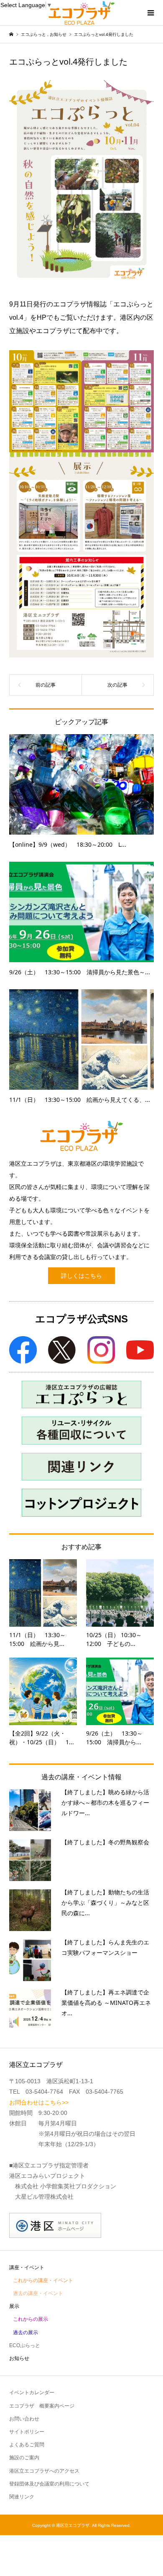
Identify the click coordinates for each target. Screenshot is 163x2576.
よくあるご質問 (27, 2445)
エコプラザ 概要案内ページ (42, 2406)
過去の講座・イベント (38, 2293)
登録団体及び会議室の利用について (49, 2484)
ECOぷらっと (25, 2345)
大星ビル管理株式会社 (44, 2197)
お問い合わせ (24, 2419)
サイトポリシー (27, 2432)
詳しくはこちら (81, 1276)
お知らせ (19, 2358)
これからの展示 (31, 2319)
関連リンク (22, 2497)
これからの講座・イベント (43, 2280)
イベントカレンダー (32, 2393)
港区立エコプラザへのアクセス (44, 2471)
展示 (14, 2306)
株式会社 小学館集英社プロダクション (66, 2186)
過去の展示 (25, 2333)
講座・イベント (27, 2267)
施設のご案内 (24, 2458)
